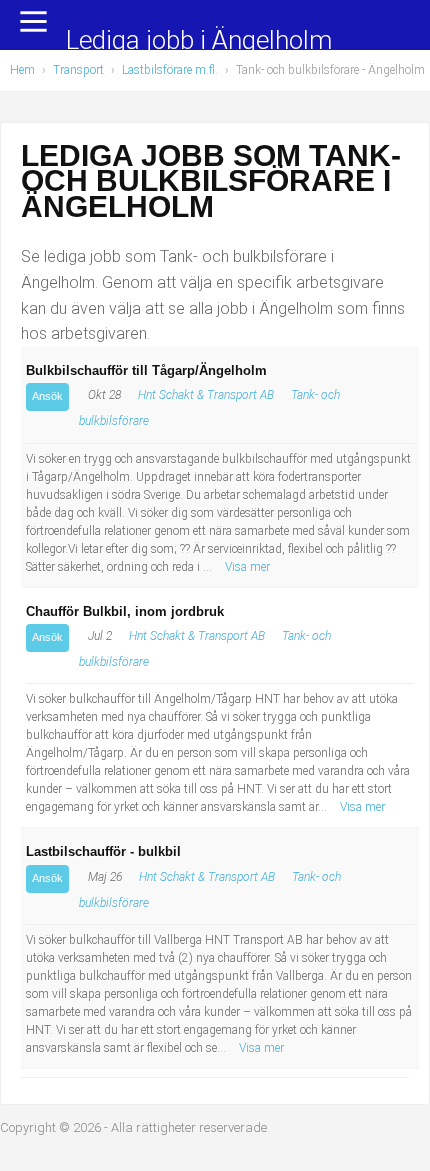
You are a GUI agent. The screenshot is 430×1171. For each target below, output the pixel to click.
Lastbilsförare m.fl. (170, 70)
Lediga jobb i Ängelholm (199, 41)
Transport (78, 70)
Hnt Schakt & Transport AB (206, 395)
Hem (22, 70)
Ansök (47, 396)
